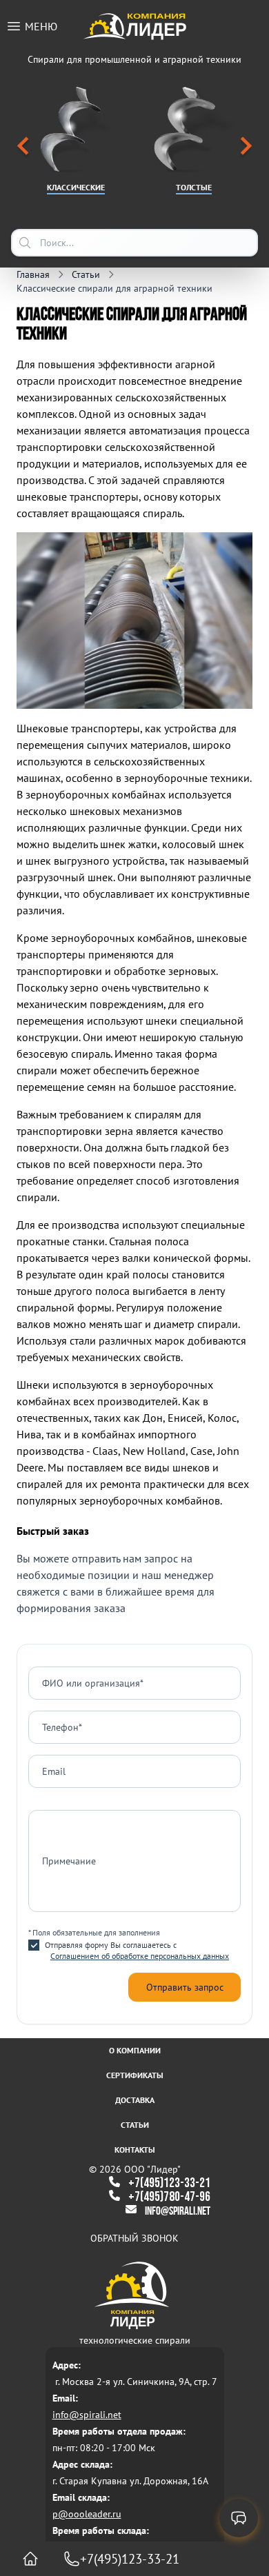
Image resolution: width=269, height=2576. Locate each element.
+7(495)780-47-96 (169, 2197)
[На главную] (30, 2559)
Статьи (135, 2125)
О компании (135, 2050)
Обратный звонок (134, 2238)
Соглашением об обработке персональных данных (140, 1956)
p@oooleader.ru (87, 2514)
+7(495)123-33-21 (169, 2183)
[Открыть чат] (239, 2518)
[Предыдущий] (23, 148)
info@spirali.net (178, 2212)
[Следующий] (246, 148)
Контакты (135, 2150)
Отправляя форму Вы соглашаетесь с (137, 1950)
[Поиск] (25, 243)
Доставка (135, 2100)
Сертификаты (135, 2075)
